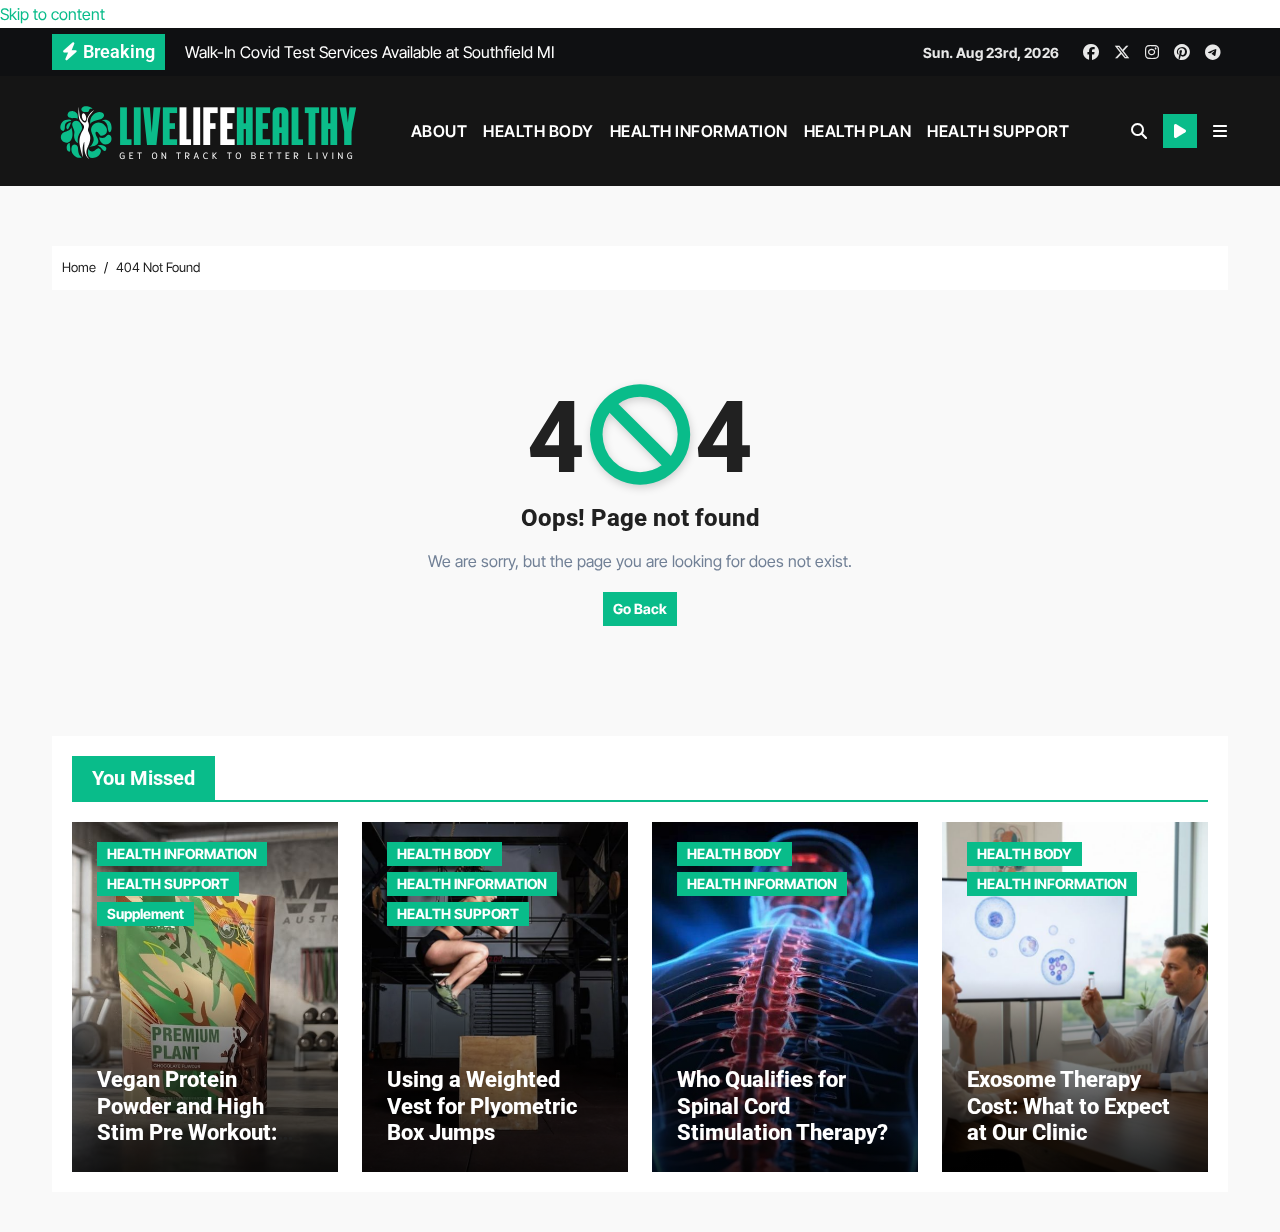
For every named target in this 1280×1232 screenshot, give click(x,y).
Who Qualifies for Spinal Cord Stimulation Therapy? (782, 1106)
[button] (1220, 131)
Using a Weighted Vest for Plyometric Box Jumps (482, 1106)
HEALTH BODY (538, 131)
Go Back (640, 608)
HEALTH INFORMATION (699, 131)
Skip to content (52, 14)
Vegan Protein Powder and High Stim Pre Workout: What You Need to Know (187, 1132)
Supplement (145, 913)
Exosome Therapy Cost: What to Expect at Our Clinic (1068, 1106)
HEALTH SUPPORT (998, 131)
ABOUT (439, 131)
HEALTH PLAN (858, 131)
